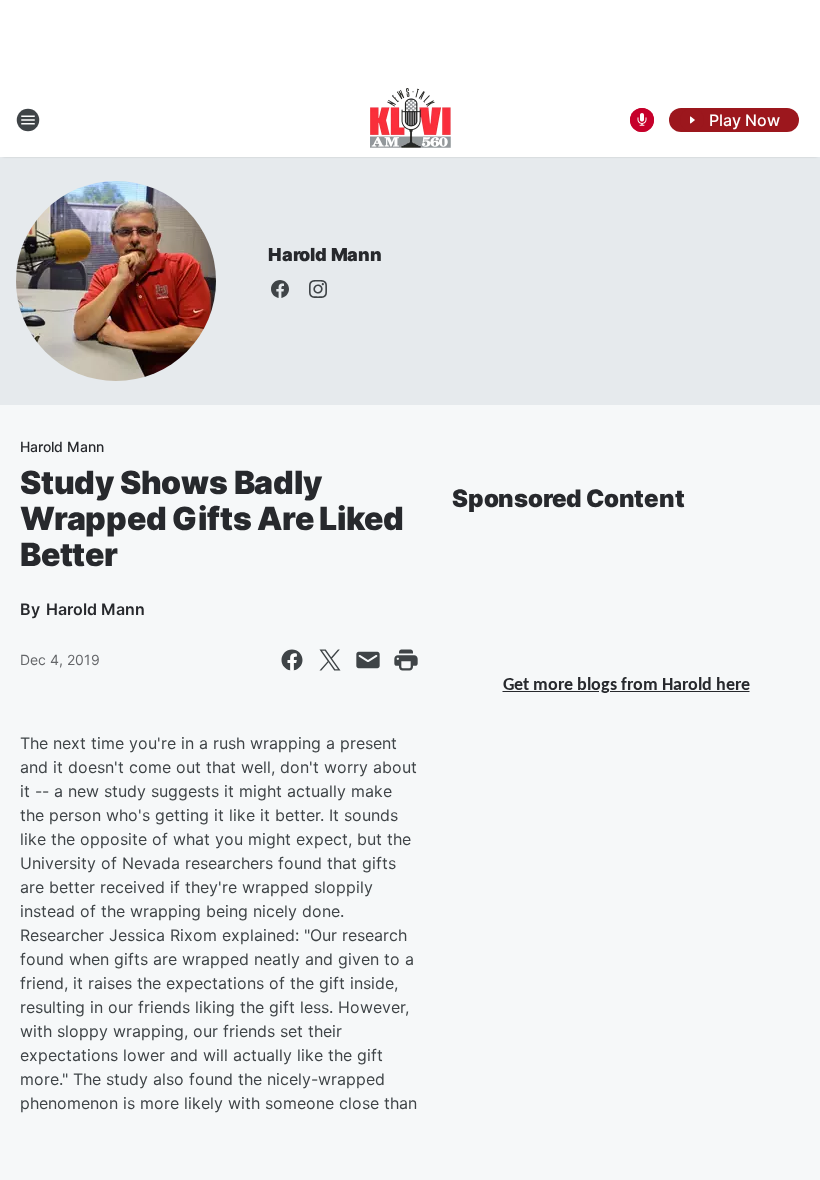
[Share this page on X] (330, 660)
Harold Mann (325, 254)
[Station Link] (410, 120)
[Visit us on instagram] (318, 289)
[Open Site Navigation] (28, 120)
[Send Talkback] (642, 120)
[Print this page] (406, 660)
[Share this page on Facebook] (292, 660)
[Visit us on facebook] (280, 289)
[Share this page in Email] (368, 660)
